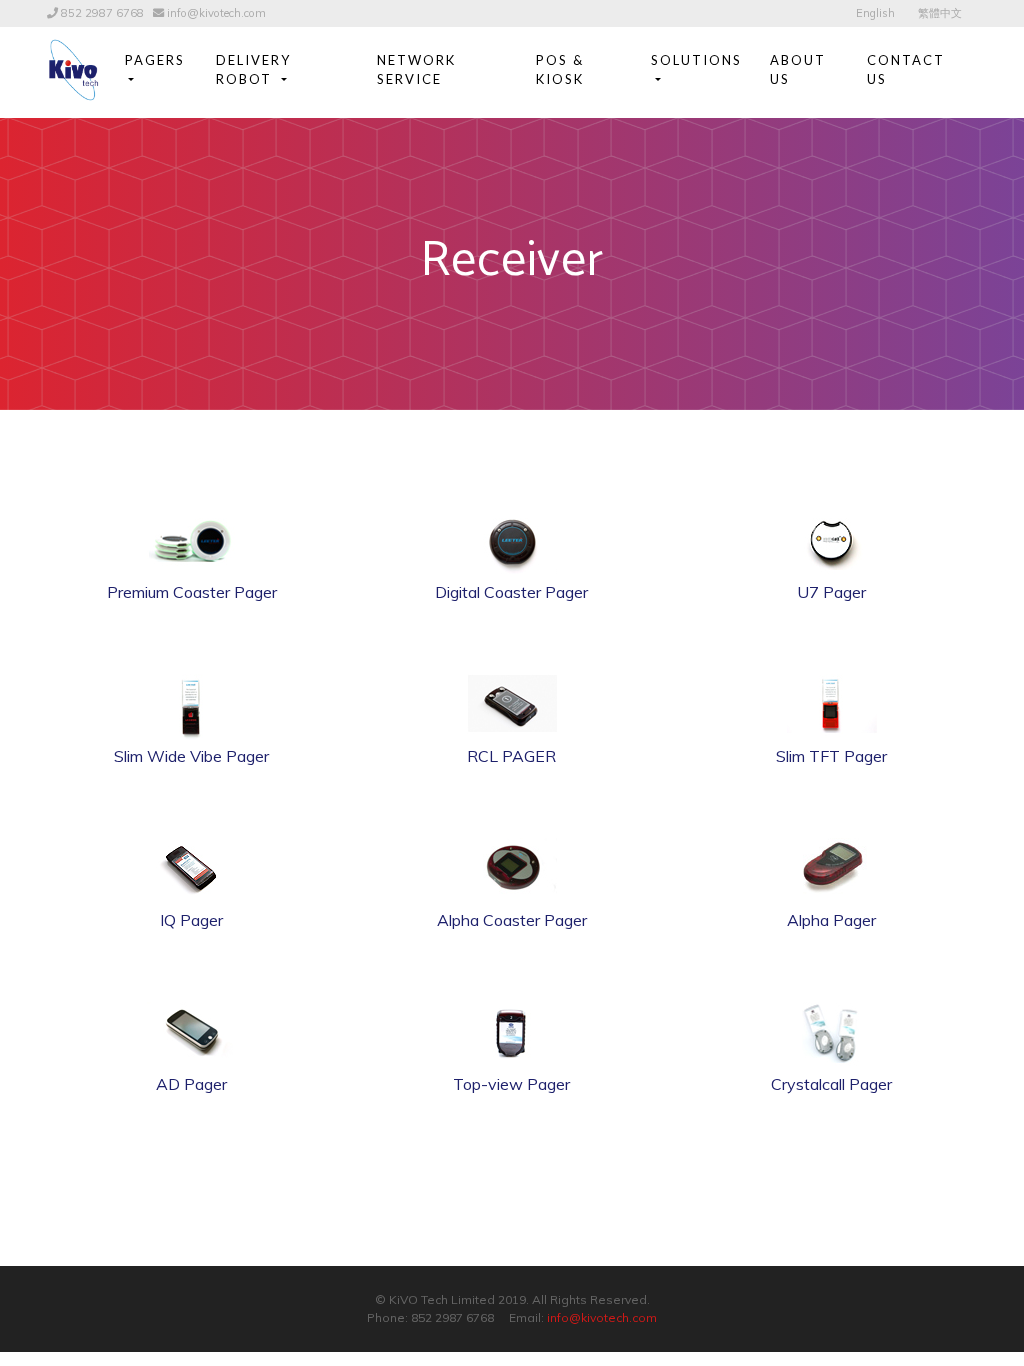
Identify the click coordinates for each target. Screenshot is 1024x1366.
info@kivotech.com (216, 13)
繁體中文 (940, 13)
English (875, 13)
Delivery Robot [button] (253, 70)
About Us (798, 70)
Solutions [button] (696, 60)
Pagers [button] (155, 60)
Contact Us (906, 70)
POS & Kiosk (560, 70)
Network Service (416, 70)
